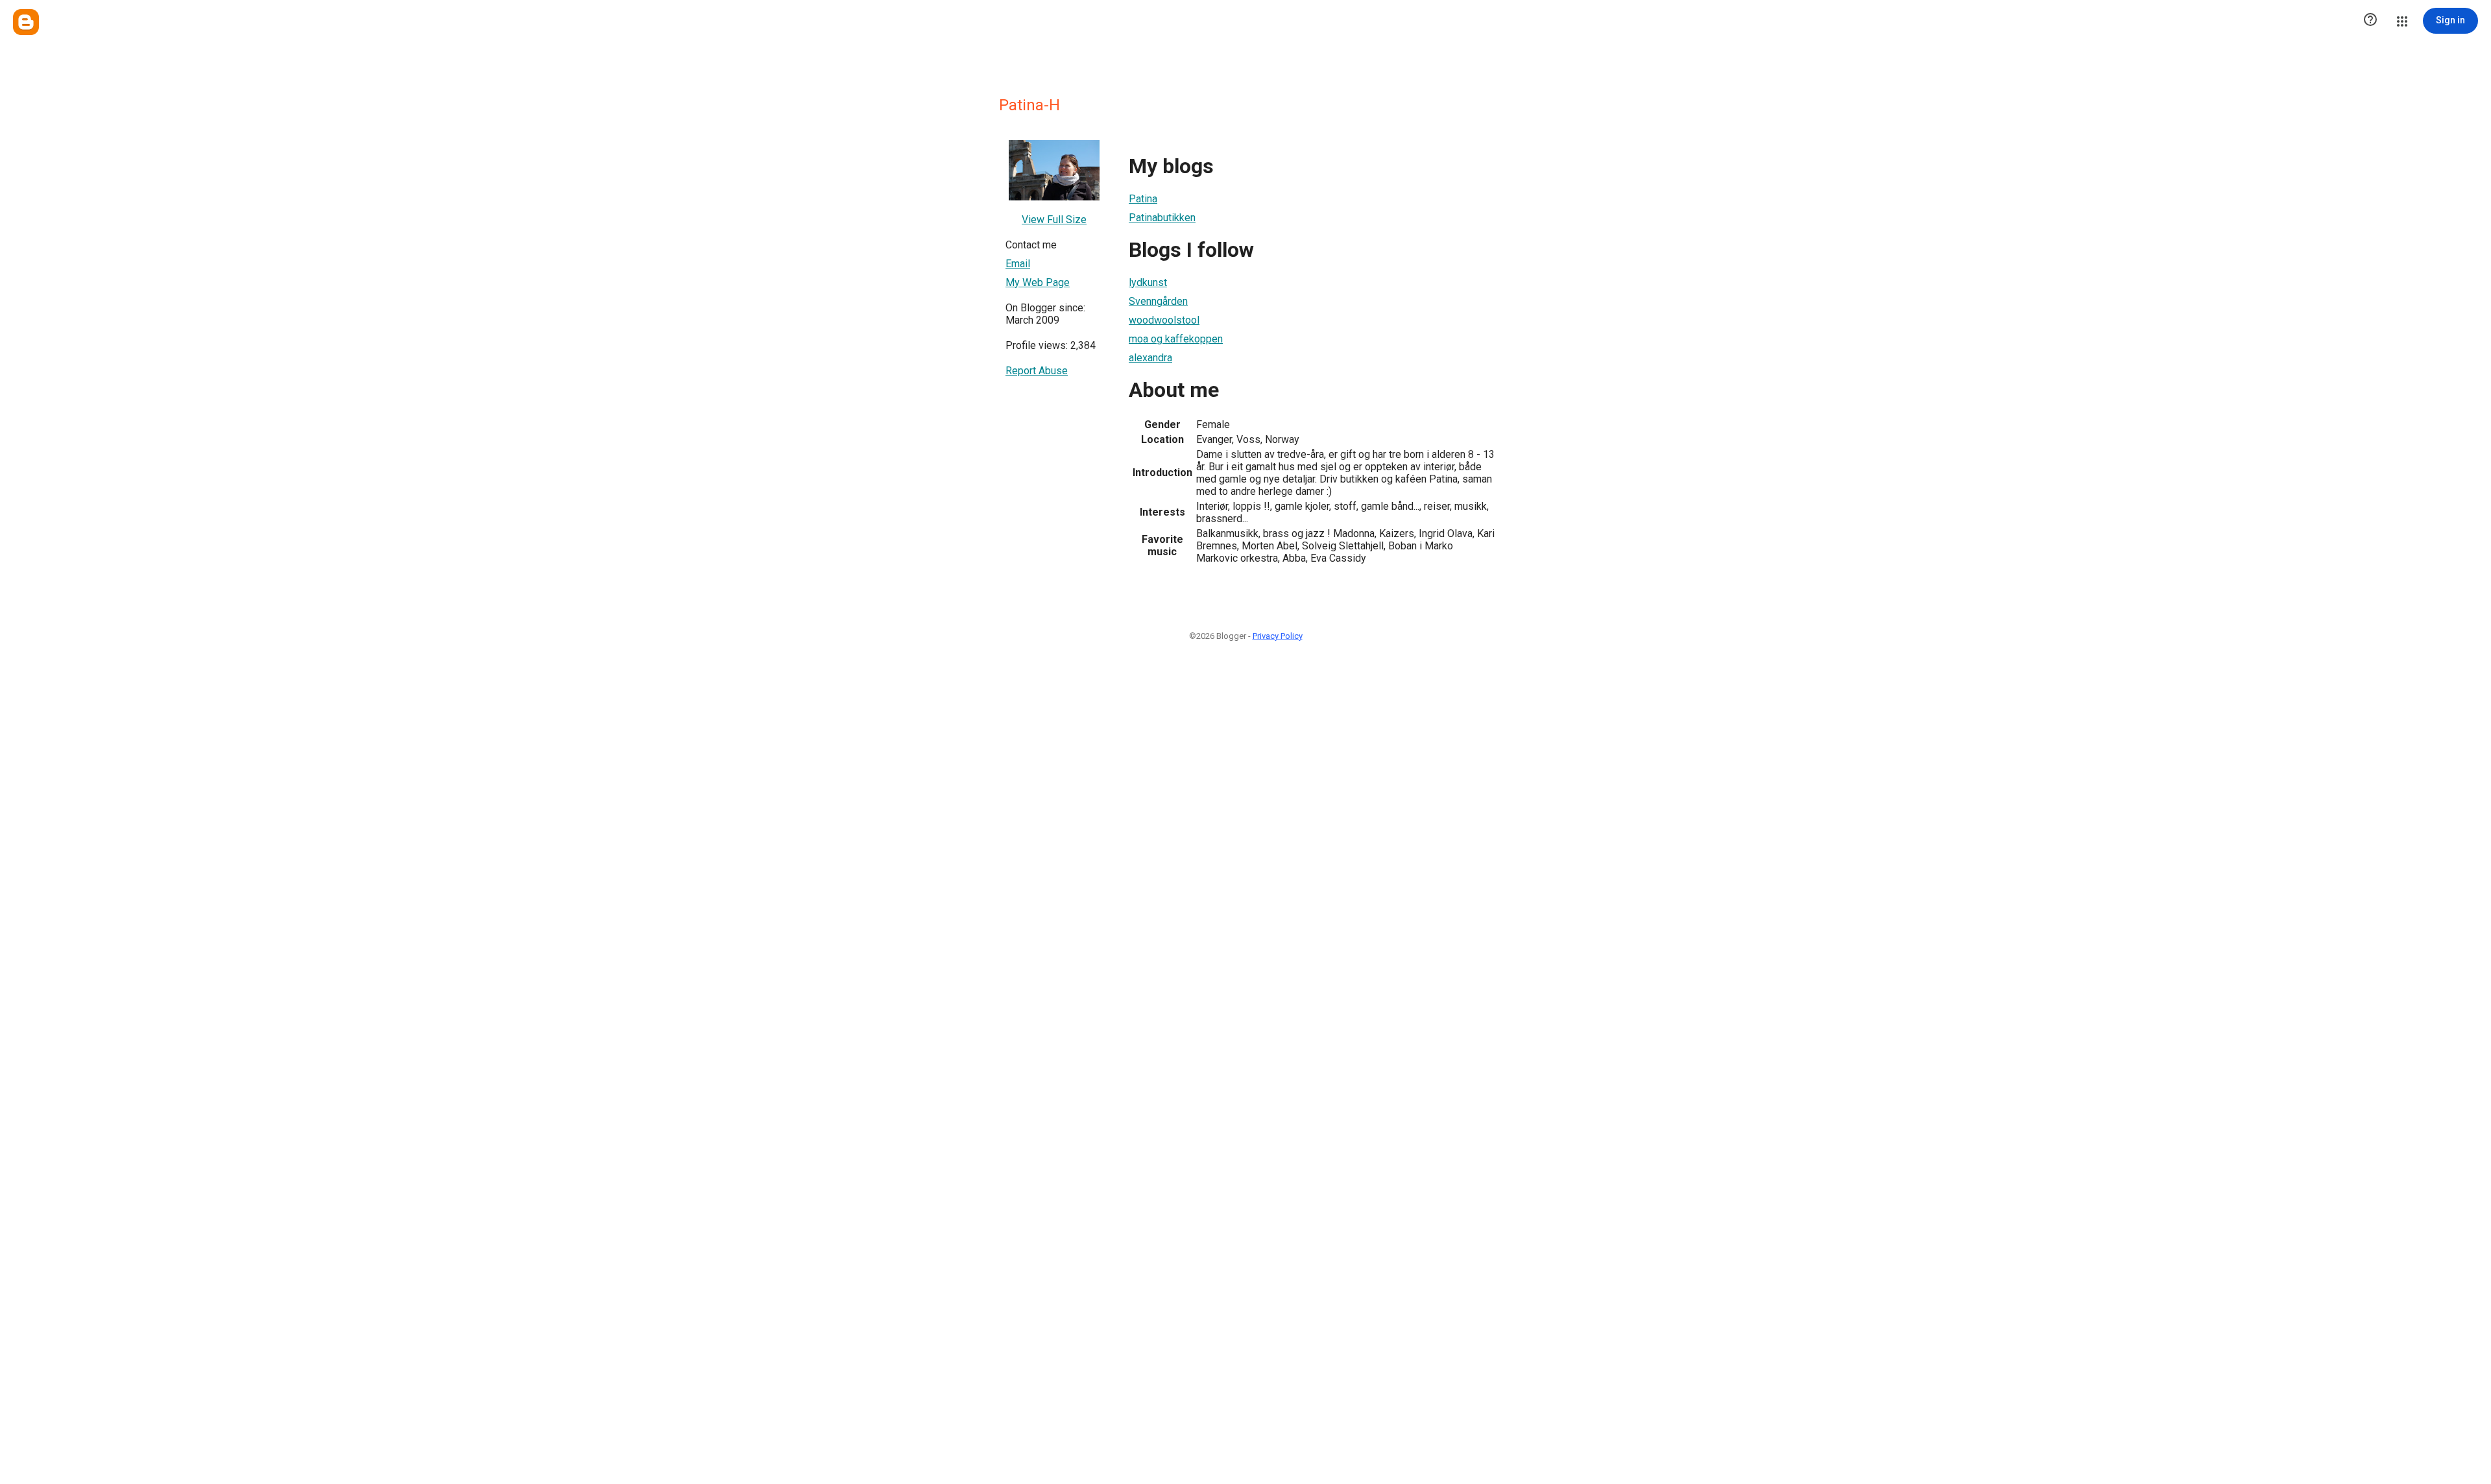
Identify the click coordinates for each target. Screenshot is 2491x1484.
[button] (2370, 21)
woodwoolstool (1164, 320)
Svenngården (1158, 301)
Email (1018, 264)
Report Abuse (1037, 371)
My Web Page (1038, 282)
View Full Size (1054, 220)
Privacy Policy (1278, 636)
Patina (1143, 199)
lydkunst (1148, 282)
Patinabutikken (1162, 218)
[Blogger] (26, 22)
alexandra (1150, 358)
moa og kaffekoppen (1176, 339)
